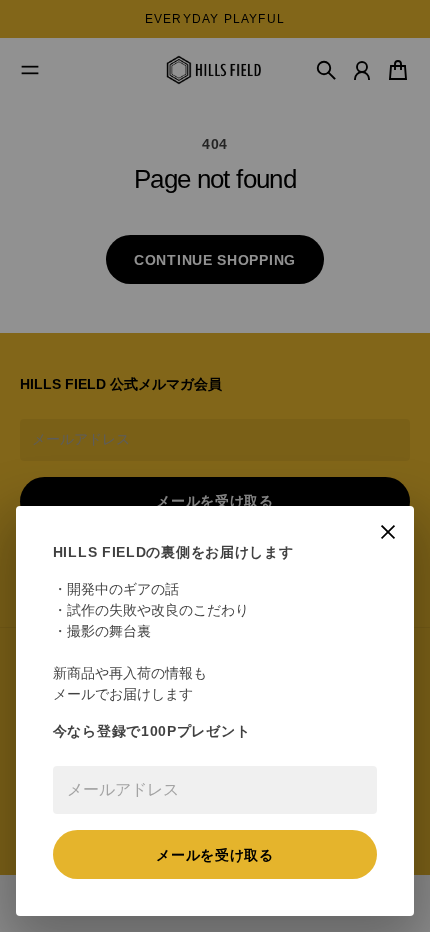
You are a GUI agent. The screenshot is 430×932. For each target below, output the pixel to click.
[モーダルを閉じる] (388, 532)
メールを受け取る (215, 855)
